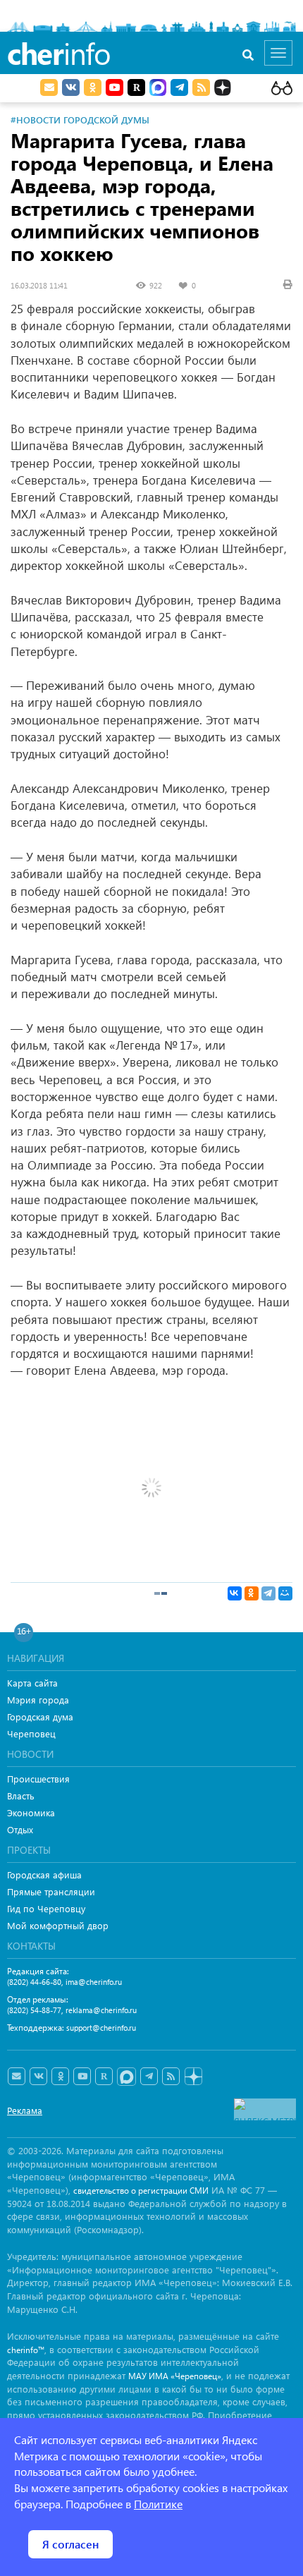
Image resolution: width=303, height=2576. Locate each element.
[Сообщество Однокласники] (93, 87)
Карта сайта (32, 1683)
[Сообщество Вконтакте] (38, 2077)
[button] (280, 1407)
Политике (158, 2504)
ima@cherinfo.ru (94, 1982)
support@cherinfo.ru (101, 2028)
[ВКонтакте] (235, 1593)
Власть (21, 1796)
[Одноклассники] (252, 1593)
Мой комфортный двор (58, 1925)
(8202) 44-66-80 (34, 1982)
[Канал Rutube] (136, 87)
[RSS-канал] (171, 2077)
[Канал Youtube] (115, 87)
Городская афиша (44, 1875)
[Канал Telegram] (149, 2077)
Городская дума (40, 1717)
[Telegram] (268, 1593)
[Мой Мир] (285, 1593)
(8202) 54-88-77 (34, 2010)
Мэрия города (38, 1700)
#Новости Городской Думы (80, 120)
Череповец (31, 1733)
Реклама (25, 2110)
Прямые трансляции (51, 1891)
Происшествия (38, 1779)
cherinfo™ (26, 2350)
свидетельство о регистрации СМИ (141, 2191)
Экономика (31, 1812)
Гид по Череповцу (46, 1908)
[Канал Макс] (158, 89)
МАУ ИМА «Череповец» (175, 2376)
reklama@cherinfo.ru (101, 2010)
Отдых (20, 1829)
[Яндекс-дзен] (193, 2077)
